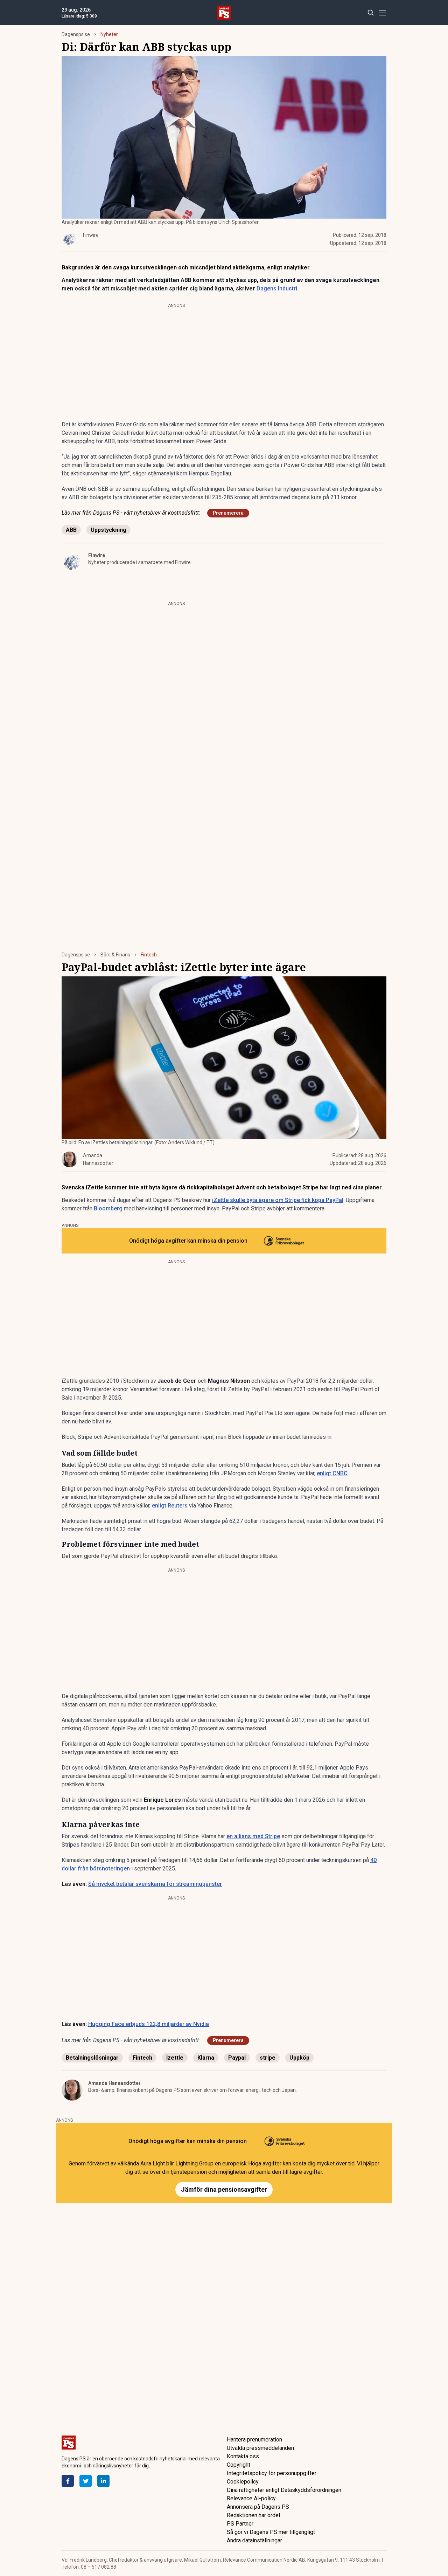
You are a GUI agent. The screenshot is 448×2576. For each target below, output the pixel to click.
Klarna (206, 2058)
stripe (268, 2058)
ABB (71, 530)
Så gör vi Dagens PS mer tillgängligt (271, 2532)
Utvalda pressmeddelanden (260, 2448)
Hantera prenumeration (254, 2440)
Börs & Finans (115, 955)
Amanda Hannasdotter (114, 2083)
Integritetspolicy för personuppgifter (272, 2473)
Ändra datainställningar (254, 2540)
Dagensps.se (76, 34)
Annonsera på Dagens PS (258, 2507)
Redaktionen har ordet (254, 2515)
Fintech (149, 955)
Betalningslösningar (92, 2058)
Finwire (97, 555)
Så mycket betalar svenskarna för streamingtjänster (155, 1884)
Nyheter (109, 34)
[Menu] (382, 13)
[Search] (370, 13)
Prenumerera (228, 513)
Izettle (175, 2058)
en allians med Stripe (253, 1836)
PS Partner (240, 2524)
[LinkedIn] (103, 2481)
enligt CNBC (332, 1473)
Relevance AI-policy (251, 2498)
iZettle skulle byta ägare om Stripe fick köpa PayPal (278, 1200)
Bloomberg (108, 1208)
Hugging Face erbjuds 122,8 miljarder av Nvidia (149, 2024)
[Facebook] (68, 2481)
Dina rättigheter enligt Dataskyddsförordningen (284, 2490)
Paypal (237, 2058)
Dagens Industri (277, 288)
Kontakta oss (243, 2456)
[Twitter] (86, 2481)
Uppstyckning (108, 530)
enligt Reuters (170, 1506)
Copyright (239, 2465)
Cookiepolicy (243, 2482)
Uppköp (299, 2058)
